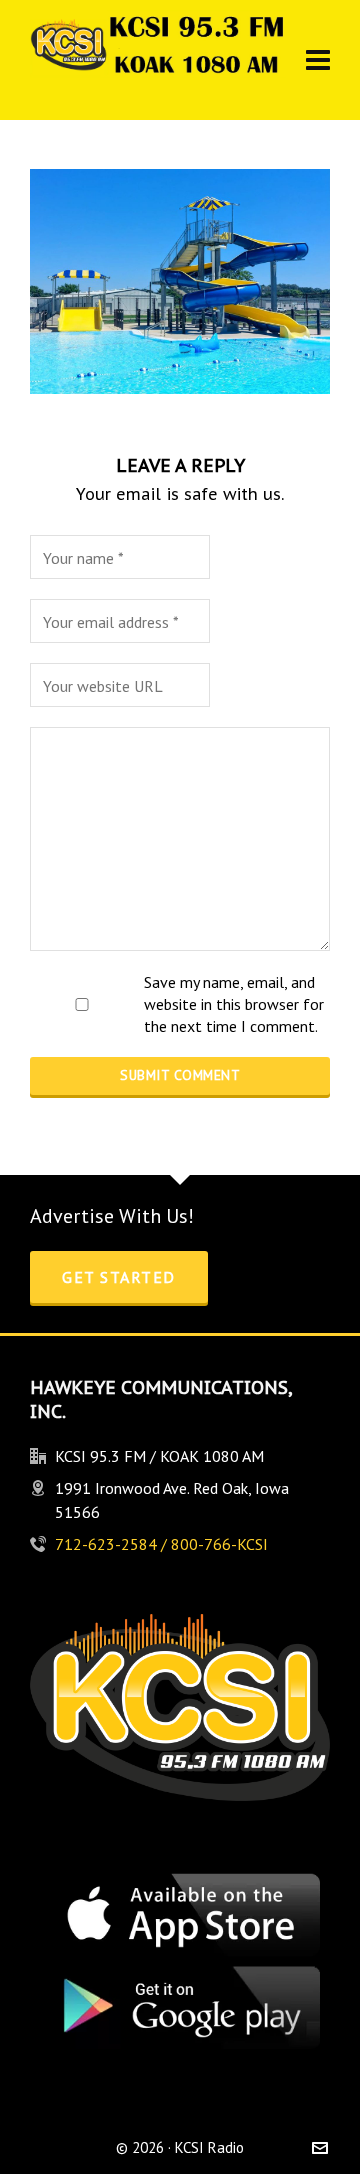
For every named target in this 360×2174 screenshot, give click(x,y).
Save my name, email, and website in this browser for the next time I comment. (234, 1004)
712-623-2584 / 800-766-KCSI (161, 1544)
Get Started (119, 1277)
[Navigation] (318, 60)
